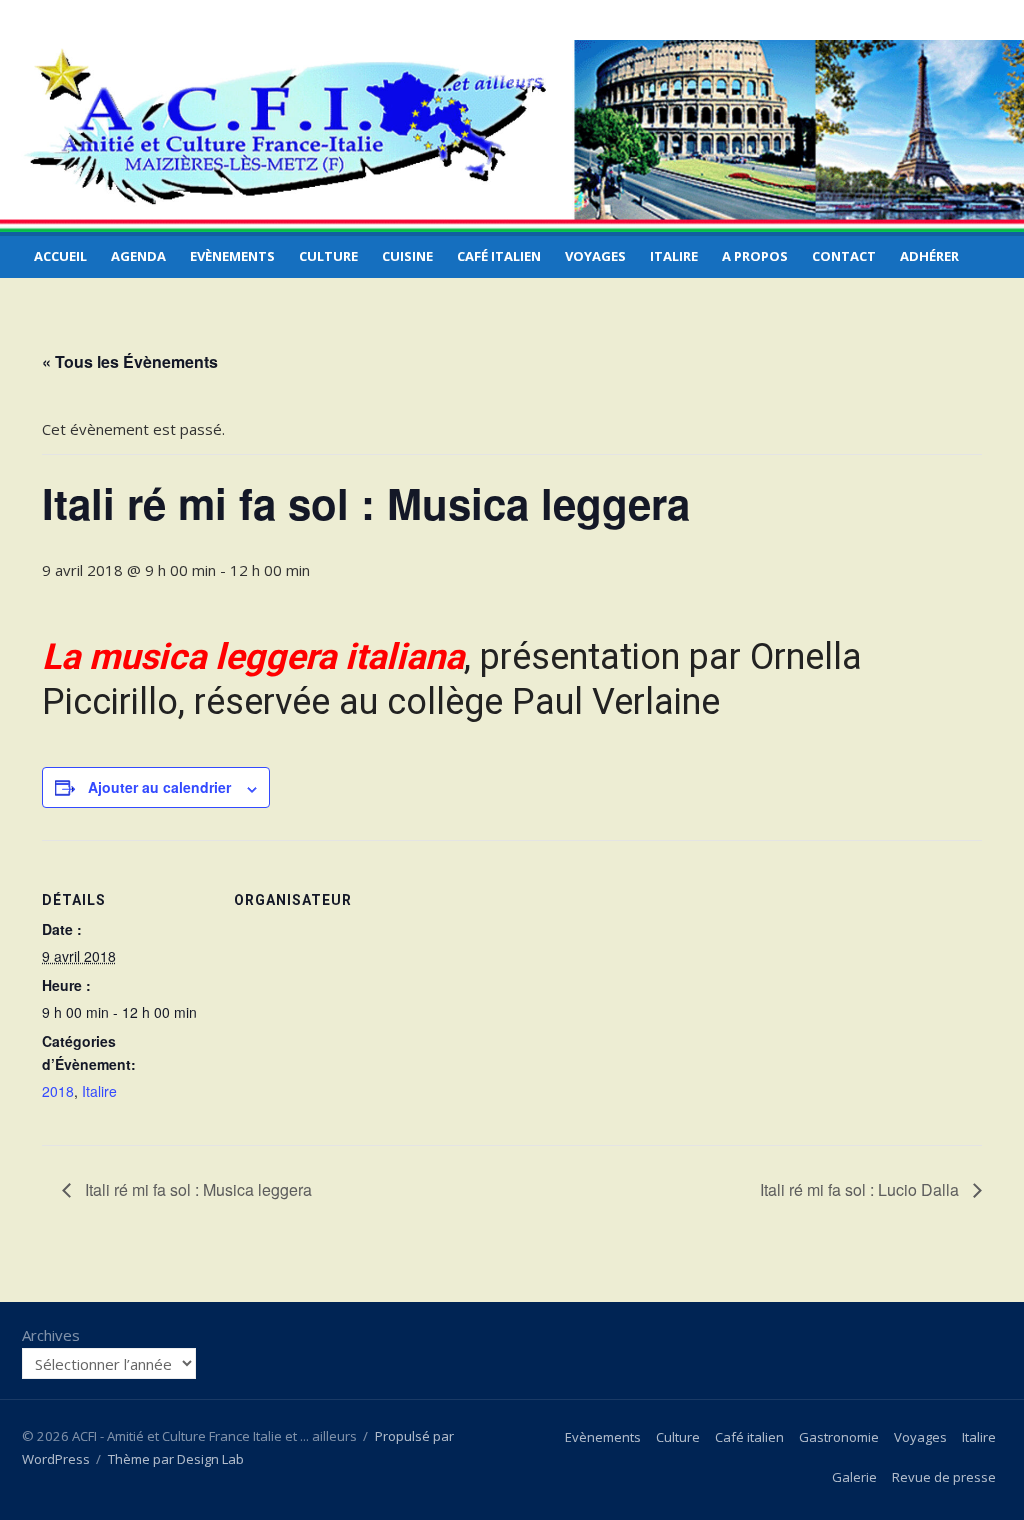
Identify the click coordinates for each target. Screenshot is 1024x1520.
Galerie (854, 1477)
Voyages (595, 256)
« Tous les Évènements (130, 361)
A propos (755, 256)
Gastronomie (839, 1437)
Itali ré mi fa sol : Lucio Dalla (861, 1189)
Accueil (60, 256)
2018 (58, 1091)
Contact (844, 256)
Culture (328, 256)
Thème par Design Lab (176, 1459)
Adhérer (929, 256)
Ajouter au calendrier (159, 787)
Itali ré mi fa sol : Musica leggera (196, 1189)
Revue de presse (944, 1477)
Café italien (499, 256)
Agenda (138, 256)
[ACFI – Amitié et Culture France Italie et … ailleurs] (512, 136)
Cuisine (407, 256)
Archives (51, 1335)
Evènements (232, 256)
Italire (674, 256)
